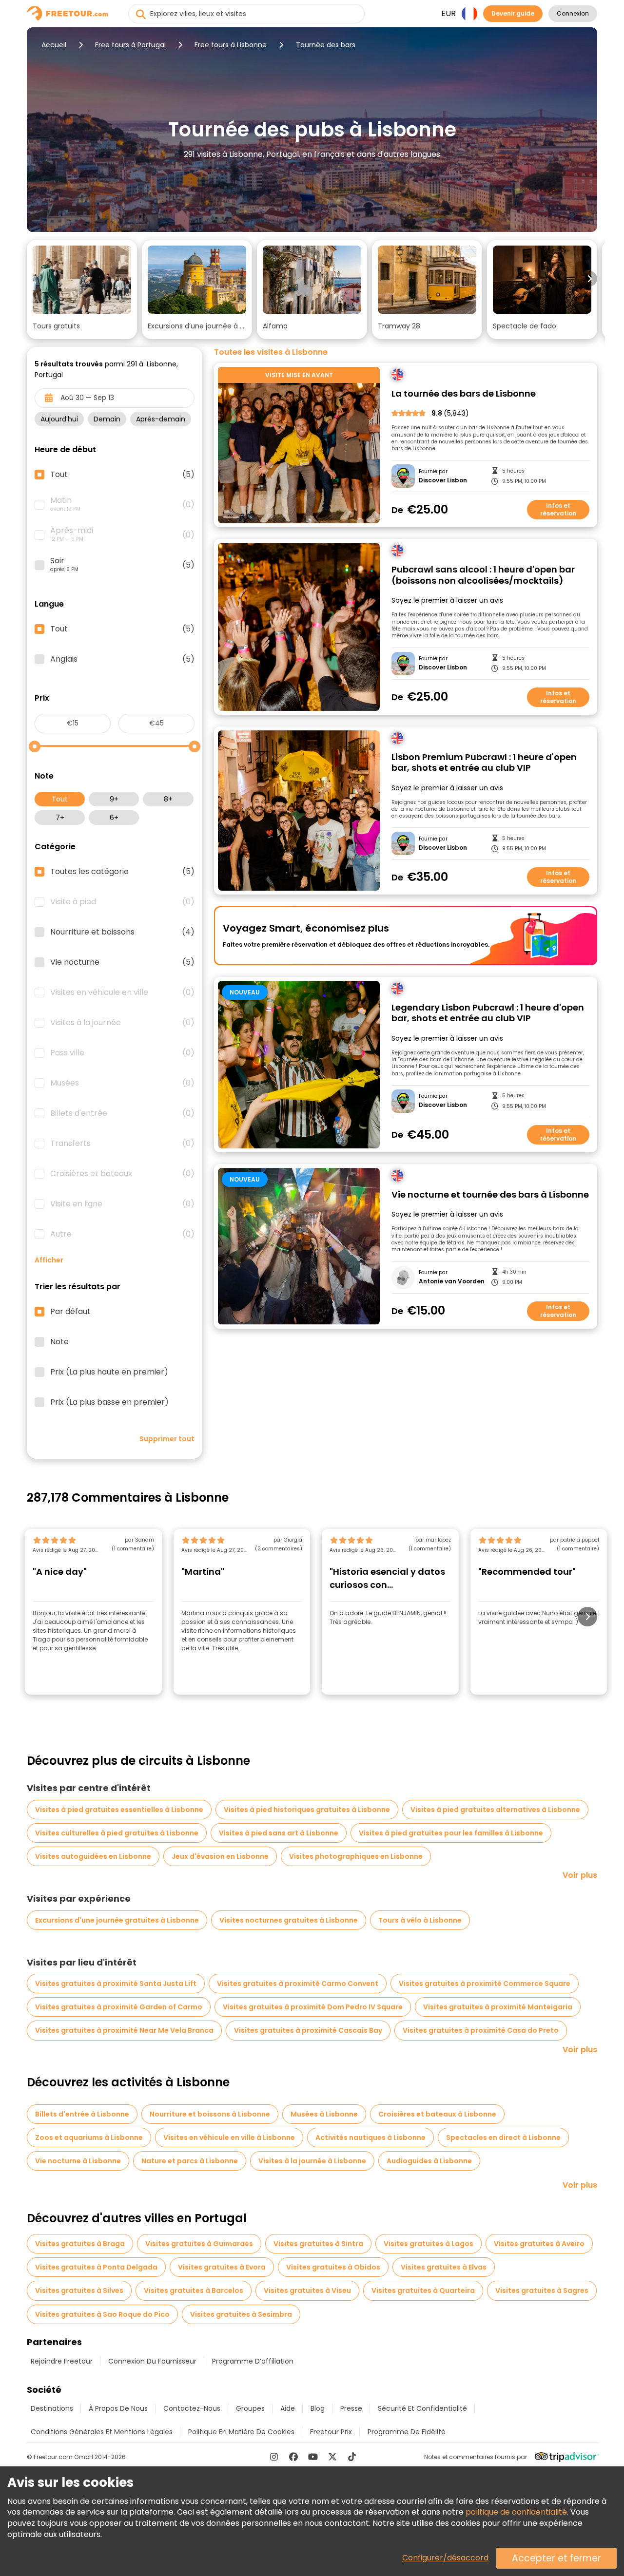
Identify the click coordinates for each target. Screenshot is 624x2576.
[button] (82, 289)
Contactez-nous (192, 2408)
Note (59, 1342)
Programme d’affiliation (253, 2361)
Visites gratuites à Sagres (542, 2290)
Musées (122, 1083)
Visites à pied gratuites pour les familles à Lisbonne (451, 1833)
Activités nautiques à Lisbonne (370, 2137)
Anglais (122, 659)
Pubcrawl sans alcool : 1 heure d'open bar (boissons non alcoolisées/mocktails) (483, 575)
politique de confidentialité (516, 2512)
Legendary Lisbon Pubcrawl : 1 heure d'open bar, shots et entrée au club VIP (488, 1013)
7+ (60, 818)
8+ (168, 799)
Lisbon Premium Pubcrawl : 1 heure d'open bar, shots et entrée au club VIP (484, 763)
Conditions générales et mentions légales (102, 2432)
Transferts (122, 1144)
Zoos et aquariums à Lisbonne (89, 2137)
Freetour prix (331, 2432)
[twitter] (332, 2457)
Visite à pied (122, 902)
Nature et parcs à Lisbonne (190, 2161)
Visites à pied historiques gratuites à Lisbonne (307, 1810)
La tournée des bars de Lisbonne (464, 394)
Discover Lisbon (443, 480)
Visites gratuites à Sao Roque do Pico (102, 2314)
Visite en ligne (122, 1204)
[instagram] (274, 2457)
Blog (318, 2408)
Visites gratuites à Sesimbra (241, 2314)
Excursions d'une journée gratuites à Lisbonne (117, 1920)
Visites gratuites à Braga (80, 2244)
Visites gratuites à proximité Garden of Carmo (119, 2007)
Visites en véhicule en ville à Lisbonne (229, 2137)
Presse (351, 2408)
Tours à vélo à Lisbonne (420, 1920)
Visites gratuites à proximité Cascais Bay (308, 2030)
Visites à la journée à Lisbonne (312, 2161)
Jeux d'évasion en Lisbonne (220, 1856)
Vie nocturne (122, 962)
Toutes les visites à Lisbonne (271, 352)
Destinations (52, 2408)
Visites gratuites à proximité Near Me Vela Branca (124, 2030)
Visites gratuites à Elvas (444, 2267)
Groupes (250, 2408)
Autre (122, 1234)
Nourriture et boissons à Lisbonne (210, 2114)
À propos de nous (118, 2408)
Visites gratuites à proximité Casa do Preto (481, 2030)
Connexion (573, 13)
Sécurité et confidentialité (422, 2408)
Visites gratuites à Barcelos (194, 2290)
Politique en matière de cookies (241, 2432)
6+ (114, 818)
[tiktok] (352, 2457)
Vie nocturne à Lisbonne (78, 2161)
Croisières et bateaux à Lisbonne (437, 2114)
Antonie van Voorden (452, 1281)
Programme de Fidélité (407, 2432)
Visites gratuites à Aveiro (539, 2244)
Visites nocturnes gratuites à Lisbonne (289, 1920)
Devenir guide (513, 13)
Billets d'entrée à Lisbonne (82, 2114)
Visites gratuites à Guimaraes (199, 2244)
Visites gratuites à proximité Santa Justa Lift (116, 1984)
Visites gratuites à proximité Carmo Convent (298, 1984)
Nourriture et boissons (122, 932)
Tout (60, 799)
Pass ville (122, 1053)
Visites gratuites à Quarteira (423, 2290)
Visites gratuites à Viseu (307, 2290)
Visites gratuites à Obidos (333, 2267)
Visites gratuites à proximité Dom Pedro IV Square (313, 2007)
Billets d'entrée (122, 1113)
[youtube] (313, 2457)
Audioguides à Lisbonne (429, 2161)
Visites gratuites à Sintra (318, 2244)
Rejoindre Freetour (62, 2361)
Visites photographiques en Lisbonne (356, 1856)
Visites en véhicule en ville (122, 992)
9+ (114, 799)
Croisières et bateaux (122, 1174)
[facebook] (293, 2457)
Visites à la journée (122, 1023)
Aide (288, 2408)
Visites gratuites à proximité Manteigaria (498, 2007)
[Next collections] (589, 279)
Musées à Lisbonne (324, 2114)
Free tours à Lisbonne (231, 45)
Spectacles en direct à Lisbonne (503, 2137)
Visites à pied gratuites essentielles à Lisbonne (119, 1810)
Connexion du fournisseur (152, 2361)
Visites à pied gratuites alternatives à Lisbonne (495, 1810)
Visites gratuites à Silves (79, 2290)
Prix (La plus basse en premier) (109, 1402)
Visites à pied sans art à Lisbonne (279, 1833)
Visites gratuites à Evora (222, 2267)
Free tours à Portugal (130, 45)
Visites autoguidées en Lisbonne (93, 1856)
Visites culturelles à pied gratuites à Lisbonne (117, 1833)
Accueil (54, 45)
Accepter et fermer (556, 2558)
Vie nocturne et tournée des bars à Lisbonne (490, 1195)
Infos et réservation (558, 509)
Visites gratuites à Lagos (429, 2244)
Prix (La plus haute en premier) (109, 1372)
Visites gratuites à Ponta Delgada (96, 2267)
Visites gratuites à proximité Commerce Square (485, 1984)
